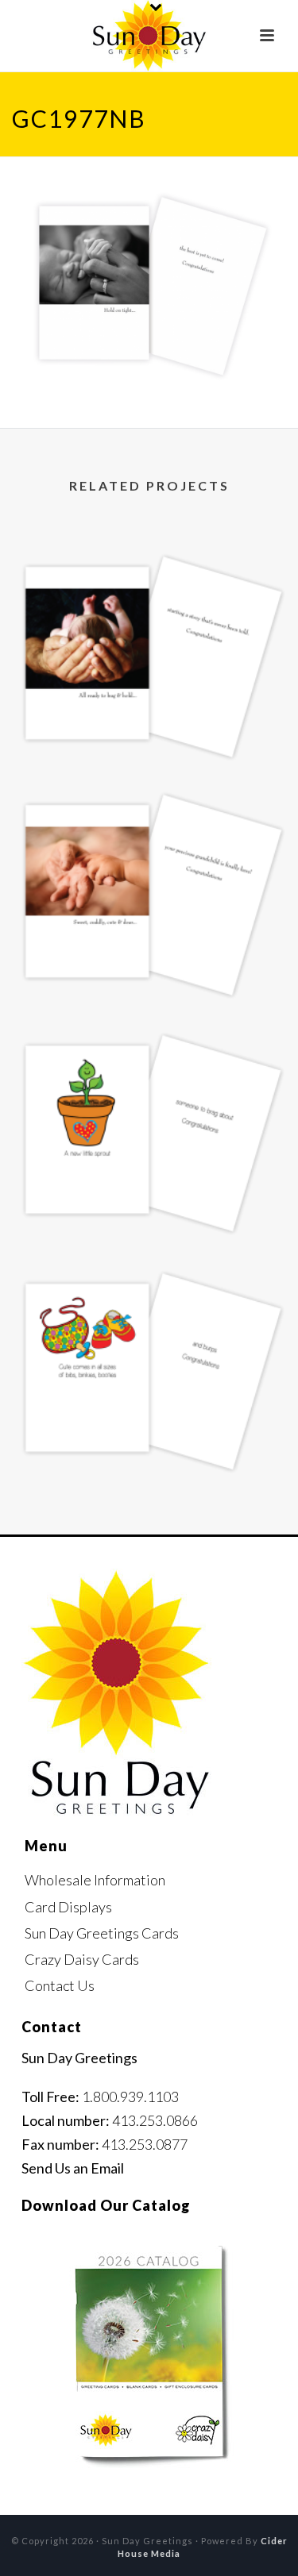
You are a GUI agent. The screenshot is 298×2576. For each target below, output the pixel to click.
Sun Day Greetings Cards (102, 1933)
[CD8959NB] (149, 1076)
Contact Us (60, 1985)
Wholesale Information (95, 1880)
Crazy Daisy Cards (82, 1959)
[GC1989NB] (149, 599)
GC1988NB (149, 968)
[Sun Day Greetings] (149, 36)
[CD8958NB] (149, 1314)
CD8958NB (149, 1444)
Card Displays (68, 1907)
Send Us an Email (73, 2168)
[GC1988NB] (149, 837)
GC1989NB (149, 730)
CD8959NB (149, 1206)
